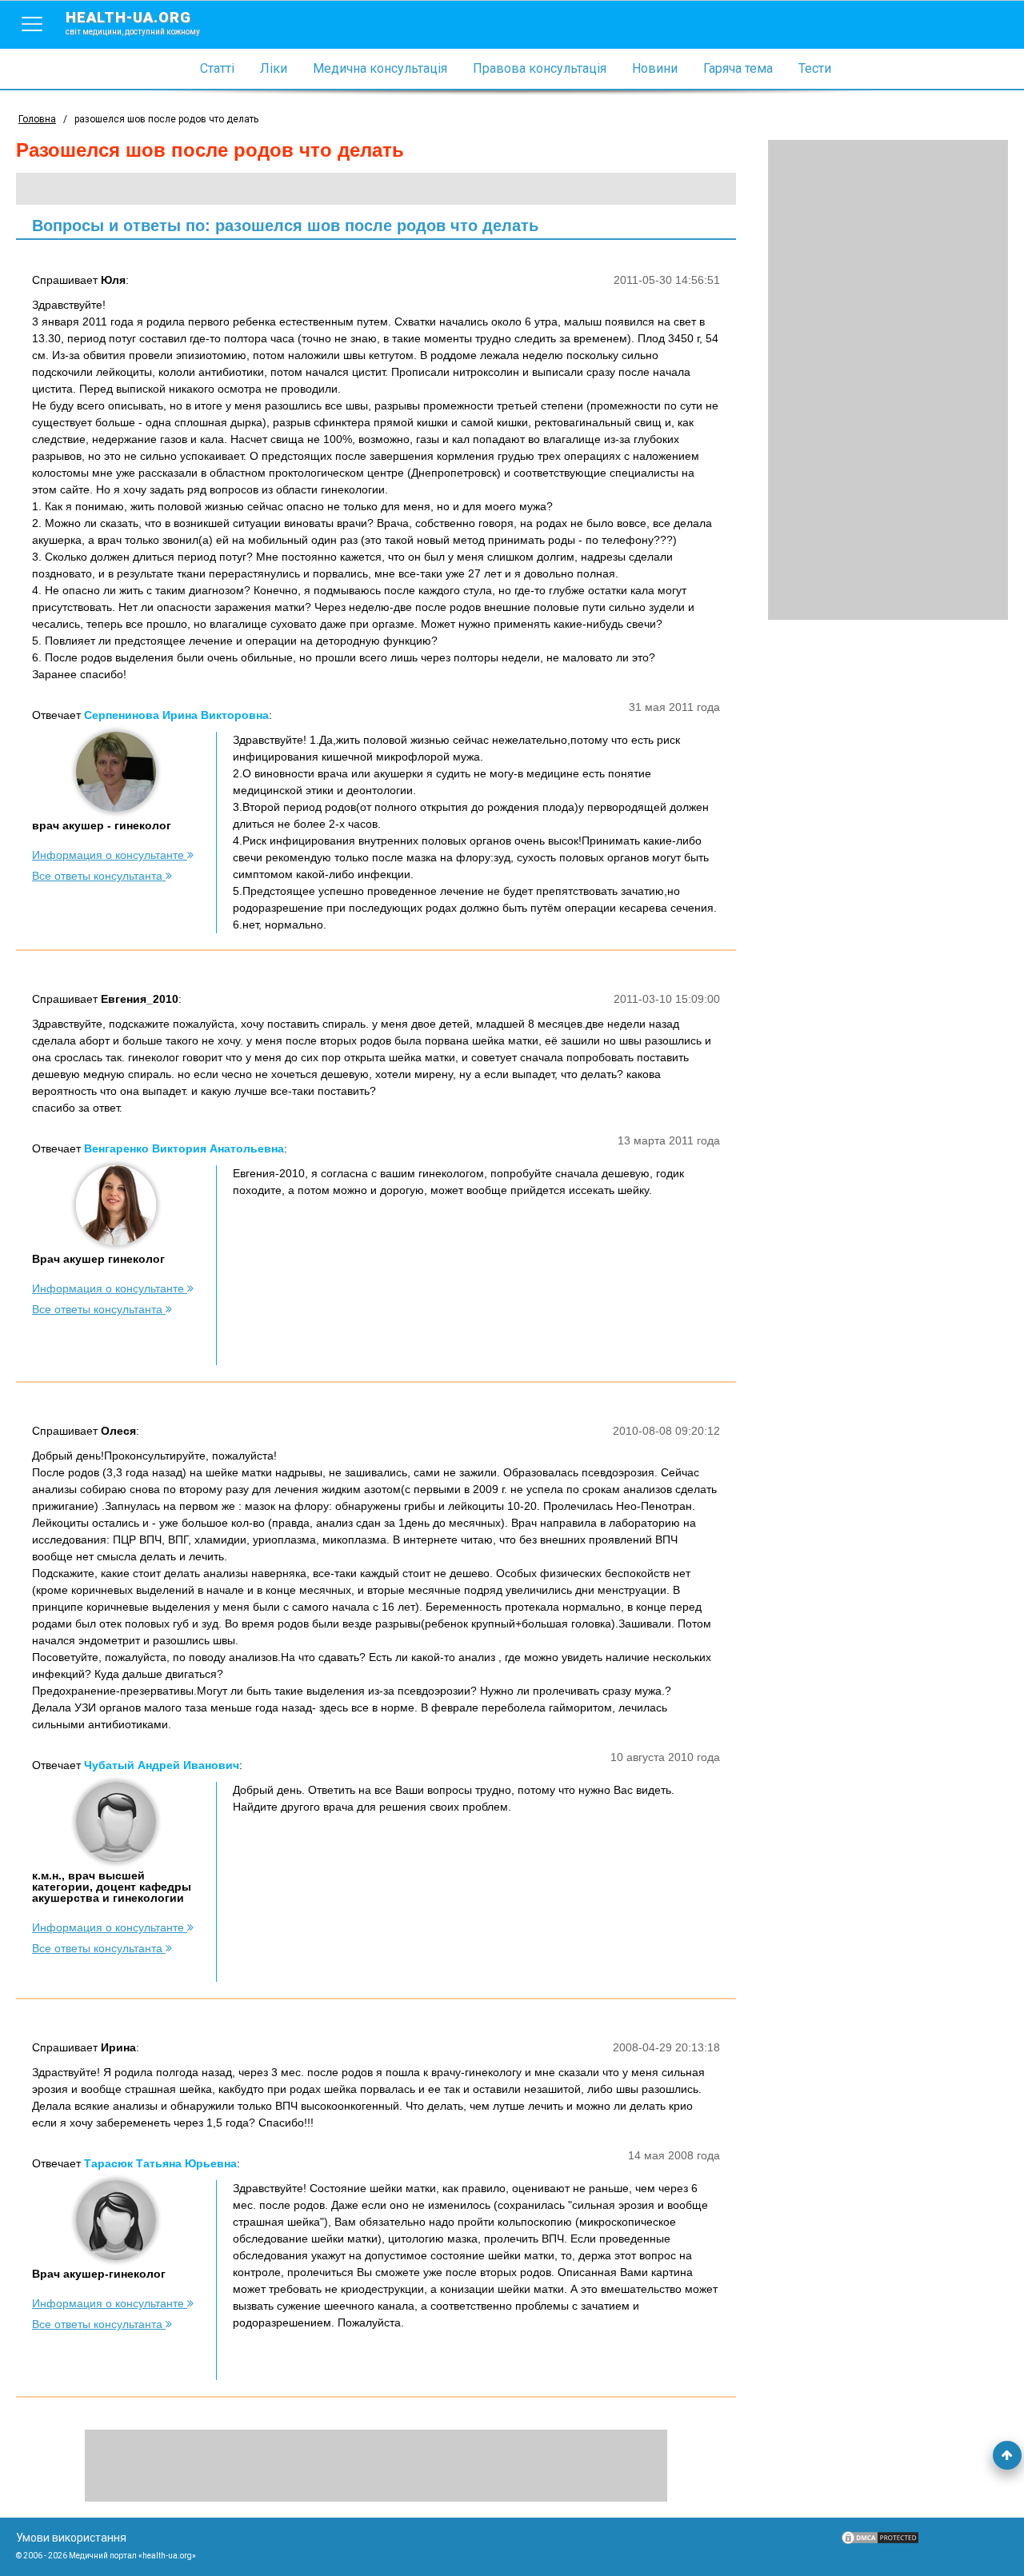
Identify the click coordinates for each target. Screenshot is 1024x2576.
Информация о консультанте (110, 855)
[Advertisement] (888, 380)
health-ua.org (133, 22)
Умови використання (71, 2538)
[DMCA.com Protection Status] (880, 2542)
